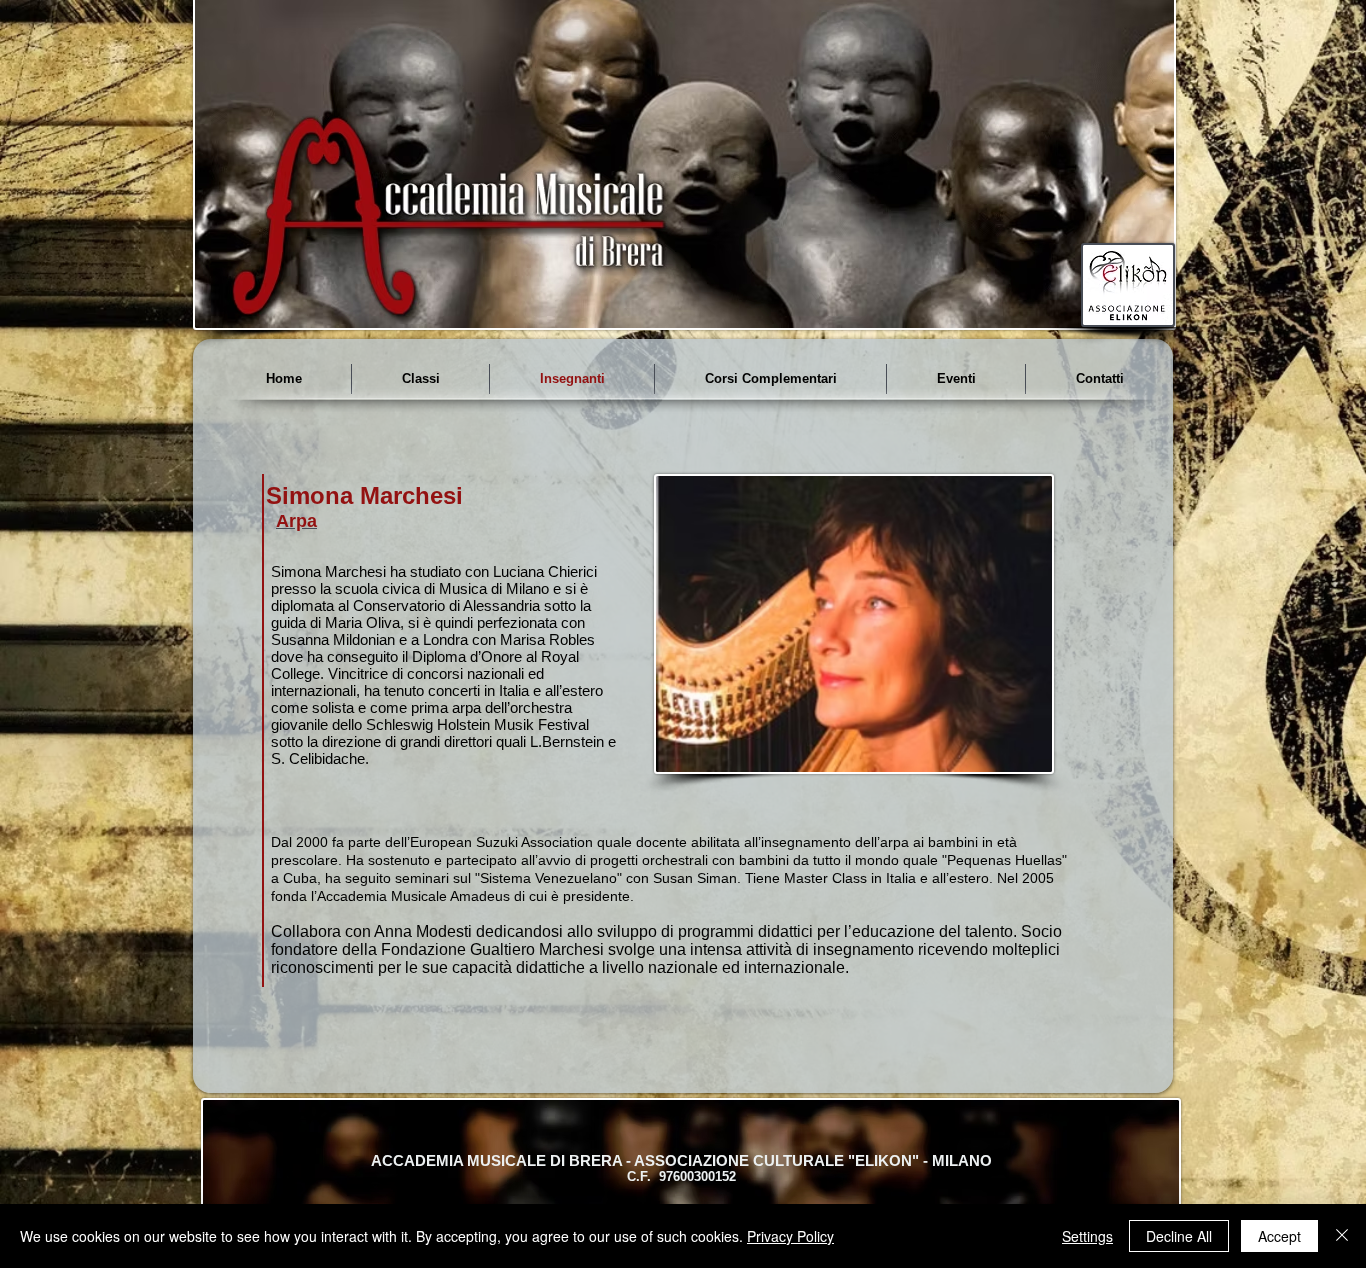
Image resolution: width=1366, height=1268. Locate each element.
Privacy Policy (790, 1236)
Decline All (1179, 1236)
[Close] (1342, 1236)
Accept (1279, 1236)
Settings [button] (1087, 1236)
